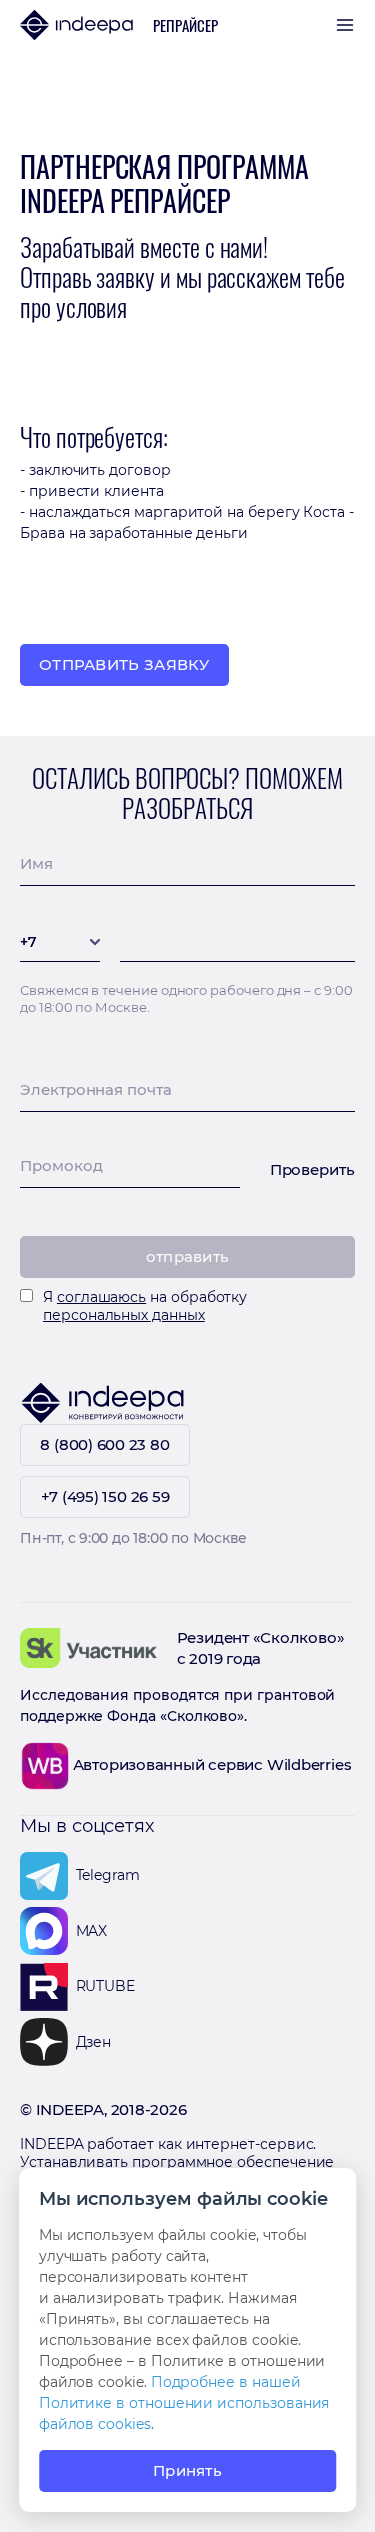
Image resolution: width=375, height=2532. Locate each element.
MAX (92, 1931)
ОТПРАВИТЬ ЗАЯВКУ (124, 664)
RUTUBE (106, 1986)
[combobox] (60, 948)
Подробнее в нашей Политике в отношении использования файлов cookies (184, 2403)
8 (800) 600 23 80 (104, 1444)
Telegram (108, 1875)
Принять (187, 2470)
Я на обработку (145, 1306)
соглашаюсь (101, 1297)
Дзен (94, 2042)
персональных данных (124, 1315)
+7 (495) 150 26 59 (105, 1496)
